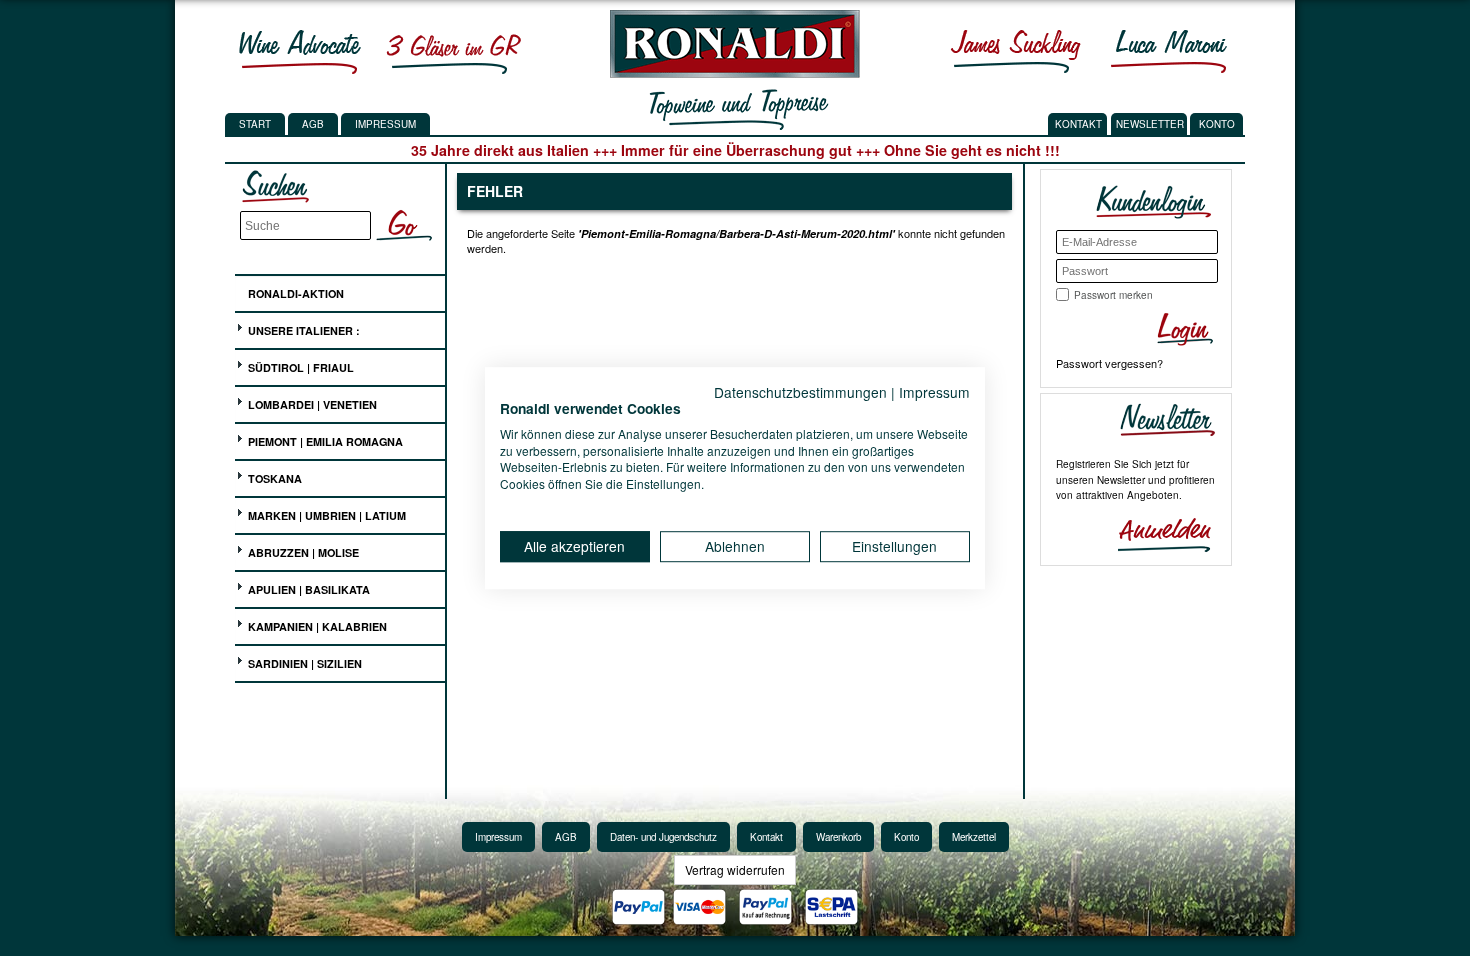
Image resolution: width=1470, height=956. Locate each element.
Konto (906, 837)
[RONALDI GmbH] (729, 73)
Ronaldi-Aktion (294, 293)
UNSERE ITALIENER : (302, 330)
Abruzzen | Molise (302, 552)
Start (255, 124)
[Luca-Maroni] (1169, 51)
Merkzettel (974, 837)
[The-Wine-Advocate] (300, 51)
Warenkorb (838, 837)
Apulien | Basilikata (307, 589)
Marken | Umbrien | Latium (325, 515)
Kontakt (766, 837)
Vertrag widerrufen (735, 869)
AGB (313, 124)
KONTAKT (1078, 124)
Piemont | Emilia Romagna (324, 441)
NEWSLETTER (1150, 124)
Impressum (385, 124)
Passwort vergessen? (1109, 363)
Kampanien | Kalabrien (316, 626)
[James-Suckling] (1016, 51)
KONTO (1217, 124)
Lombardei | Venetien (311, 404)
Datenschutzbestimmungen (800, 392)
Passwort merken (1113, 295)
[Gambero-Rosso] (453, 51)
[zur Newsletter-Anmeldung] (1156, 533)
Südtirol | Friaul (299, 367)
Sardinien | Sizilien (303, 663)
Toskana (273, 478)
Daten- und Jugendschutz (663, 837)
